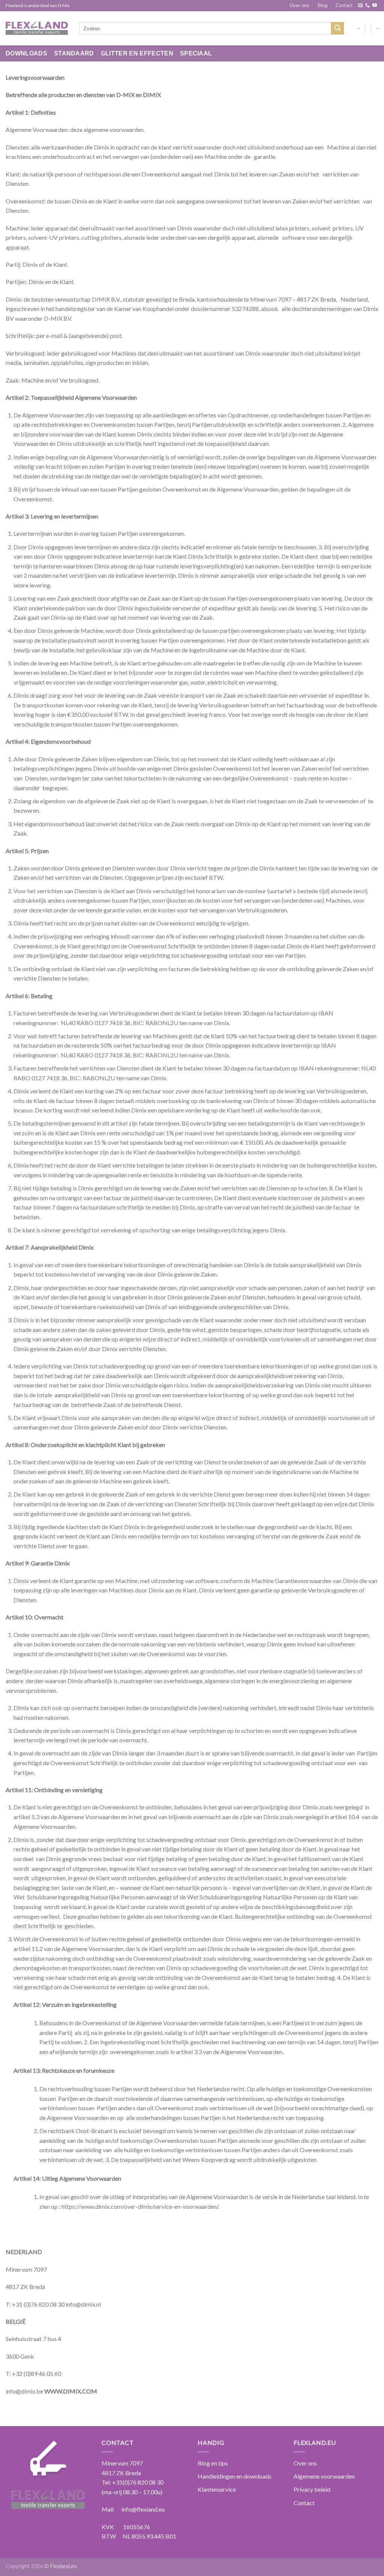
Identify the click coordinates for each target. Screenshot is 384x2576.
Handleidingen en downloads (235, 2476)
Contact (344, 5)
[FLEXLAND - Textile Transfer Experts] (37, 28)
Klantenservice (217, 2489)
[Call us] (367, 6)
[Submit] (337, 28)
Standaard (74, 53)
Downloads (26, 53)
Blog (322, 5)
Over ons (299, 5)
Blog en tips (213, 2463)
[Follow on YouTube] (375, 6)
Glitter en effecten (137, 53)
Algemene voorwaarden (324, 2476)
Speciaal (196, 53)
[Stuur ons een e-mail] (360, 6)
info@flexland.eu (143, 2509)
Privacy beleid (312, 2489)
